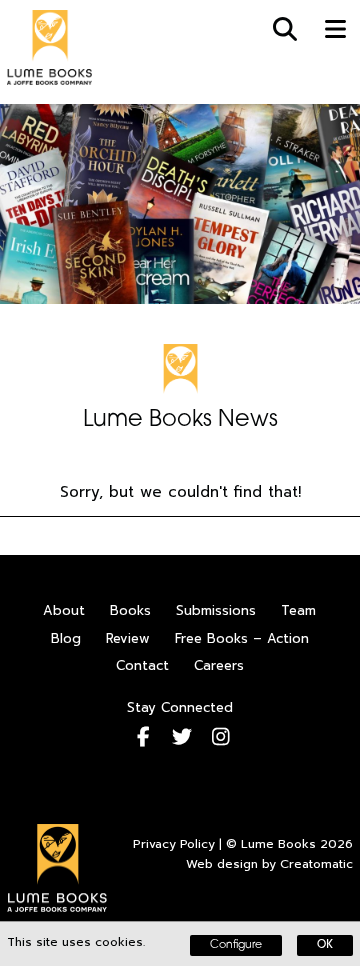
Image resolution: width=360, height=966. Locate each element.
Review (128, 638)
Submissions (216, 610)
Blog (66, 638)
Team (298, 610)
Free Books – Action (242, 638)
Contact (142, 665)
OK (325, 945)
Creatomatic (316, 864)
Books (130, 610)
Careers (219, 665)
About (64, 610)
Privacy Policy (174, 844)
